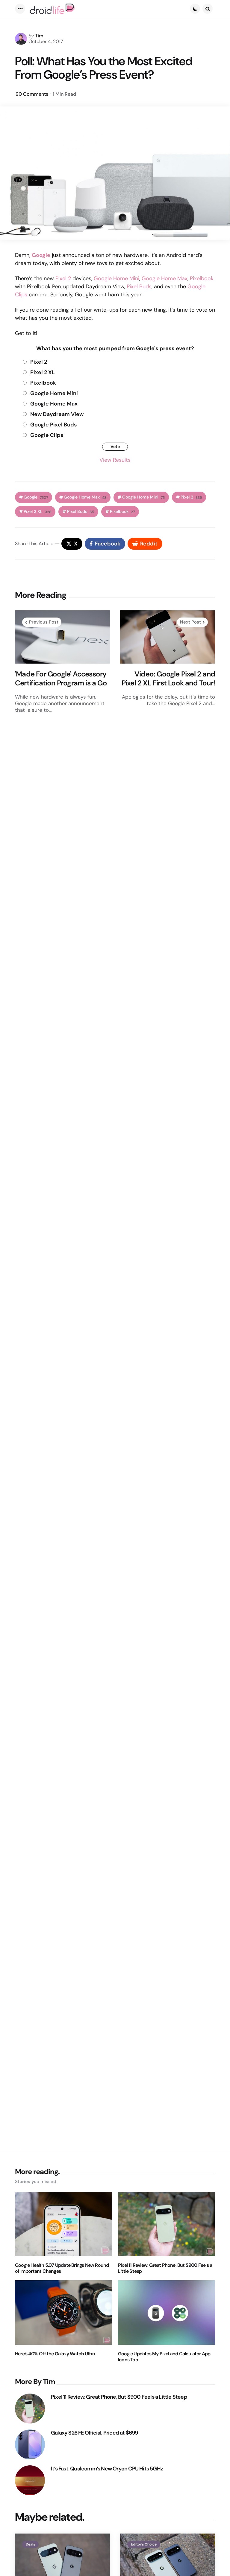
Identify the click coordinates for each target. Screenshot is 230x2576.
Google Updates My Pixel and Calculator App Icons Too (164, 2357)
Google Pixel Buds (53, 425)
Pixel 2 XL (43, 372)
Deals (30, 2544)
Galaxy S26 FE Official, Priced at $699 (94, 2433)
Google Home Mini (116, 278)
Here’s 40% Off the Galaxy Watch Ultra (55, 2354)
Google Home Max (165, 278)
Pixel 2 (63, 278)
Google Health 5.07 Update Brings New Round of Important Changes (62, 2268)
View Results (115, 460)
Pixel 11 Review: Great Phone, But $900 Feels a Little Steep (165, 2268)
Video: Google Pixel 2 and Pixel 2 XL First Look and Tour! (168, 679)
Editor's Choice (144, 2544)
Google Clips (47, 435)
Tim (39, 36)
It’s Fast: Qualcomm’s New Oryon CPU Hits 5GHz (107, 2469)
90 (32, 94)
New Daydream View (57, 414)
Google (36, 497)
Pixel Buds (139, 286)
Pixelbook (202, 278)
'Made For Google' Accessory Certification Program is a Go (61, 679)
